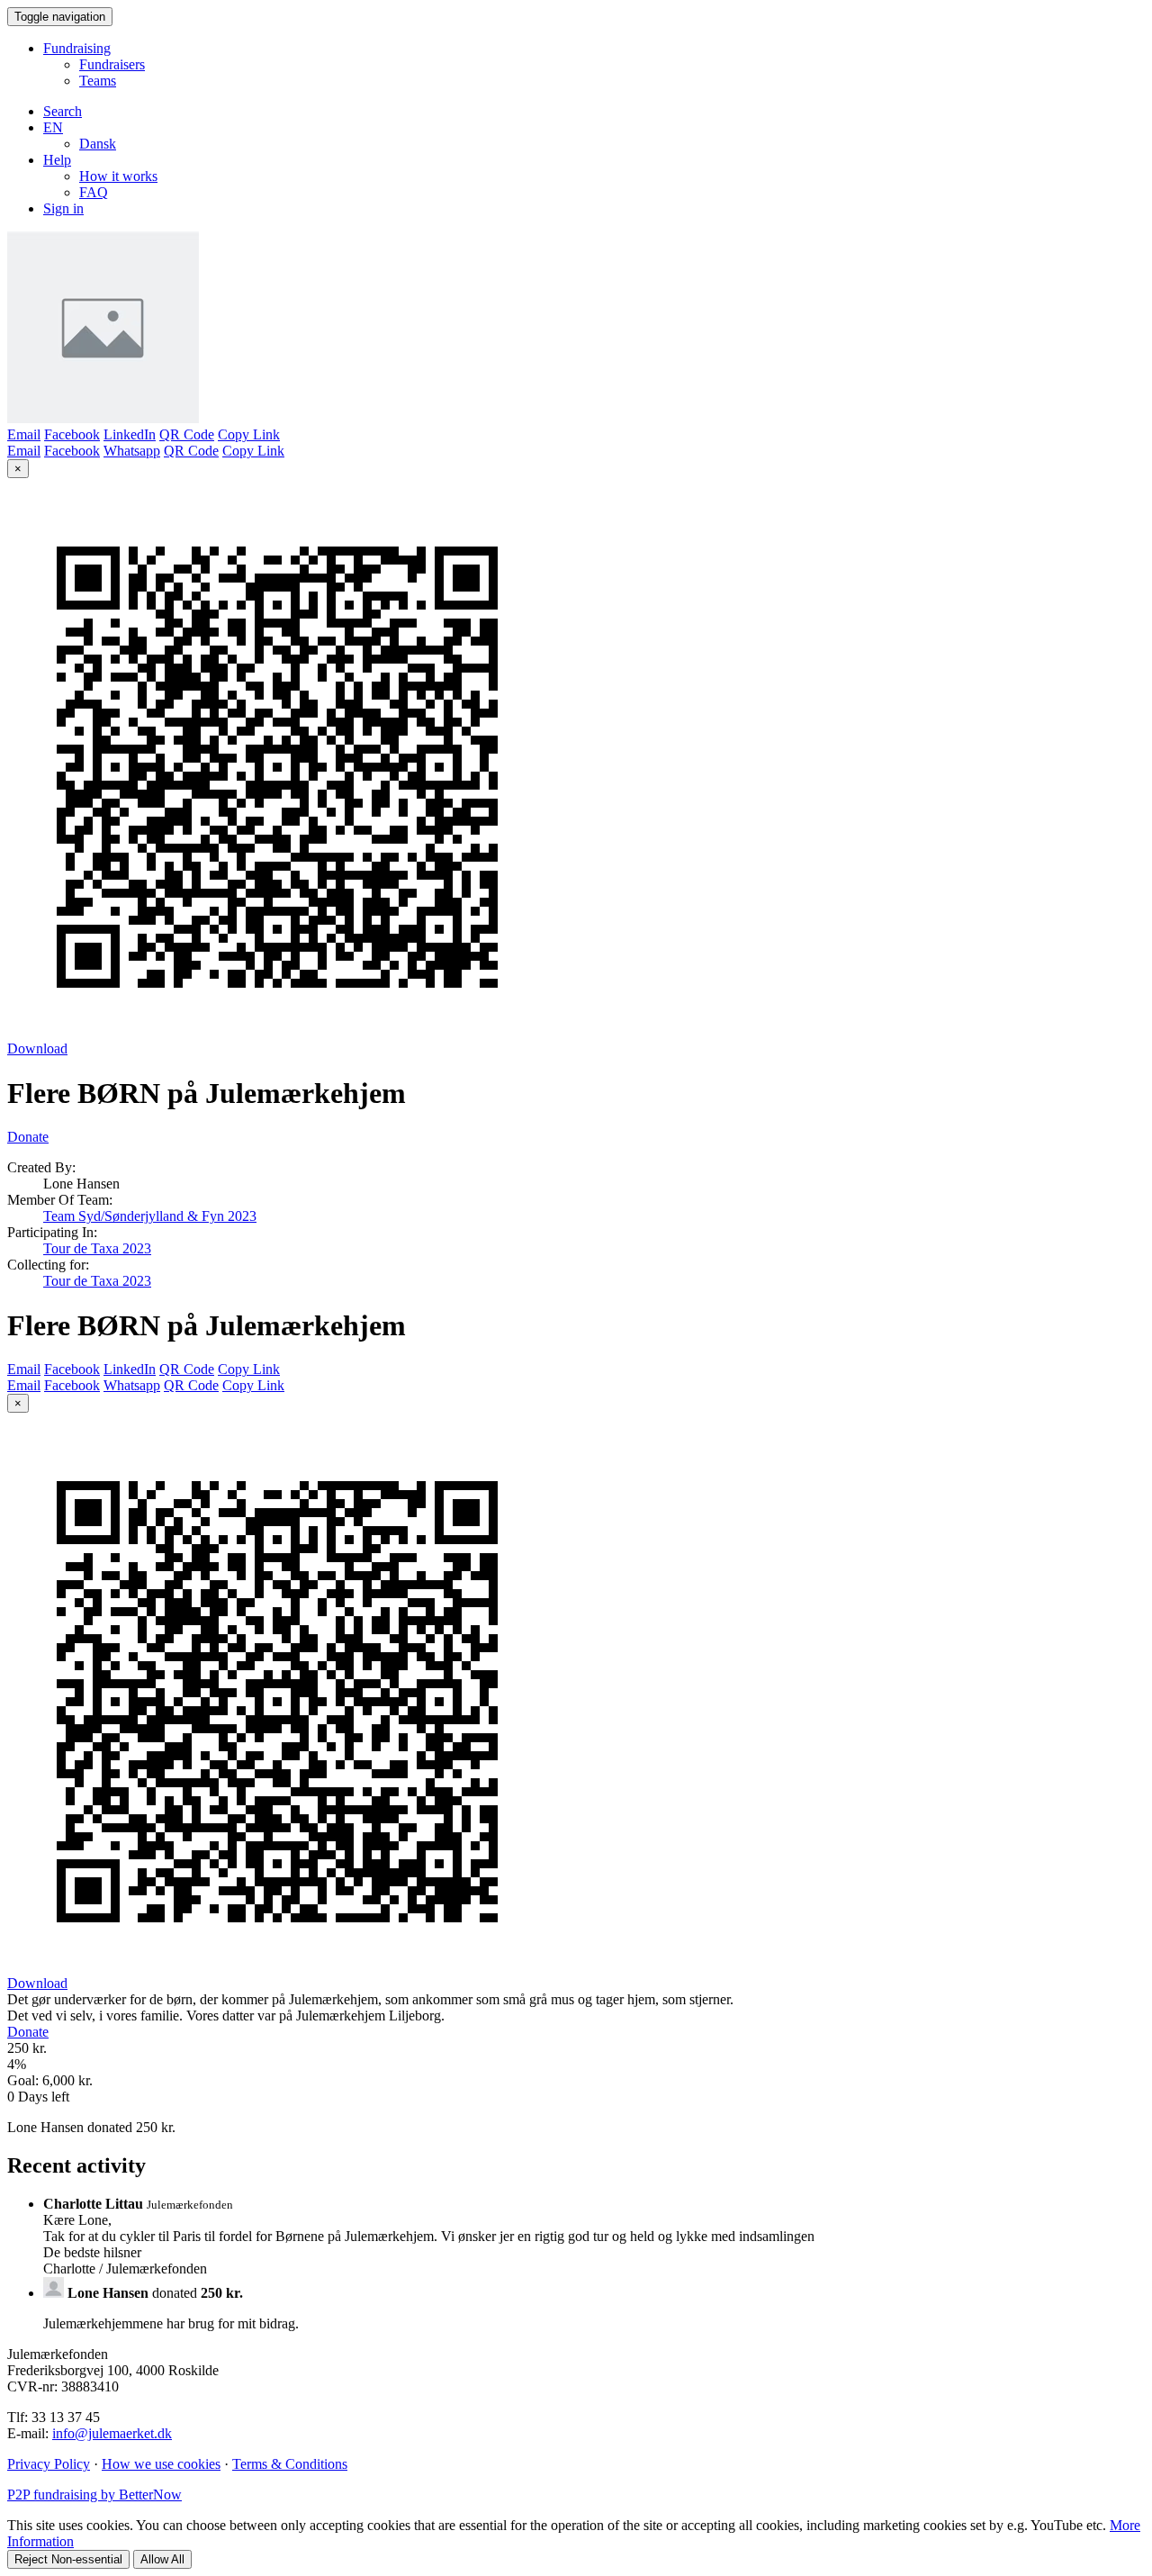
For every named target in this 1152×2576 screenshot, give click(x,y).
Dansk (98, 144)
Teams (98, 81)
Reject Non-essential (68, 2559)
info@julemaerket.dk (112, 2433)
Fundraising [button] (77, 48)
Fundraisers (112, 64)
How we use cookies (161, 2464)
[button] (53, 127)
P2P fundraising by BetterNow (94, 2495)
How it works (118, 176)
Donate (28, 1137)
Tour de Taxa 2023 (97, 1248)
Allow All (162, 2559)
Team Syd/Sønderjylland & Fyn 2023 (150, 1216)
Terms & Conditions (290, 2464)
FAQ (94, 192)
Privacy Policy (49, 2464)
